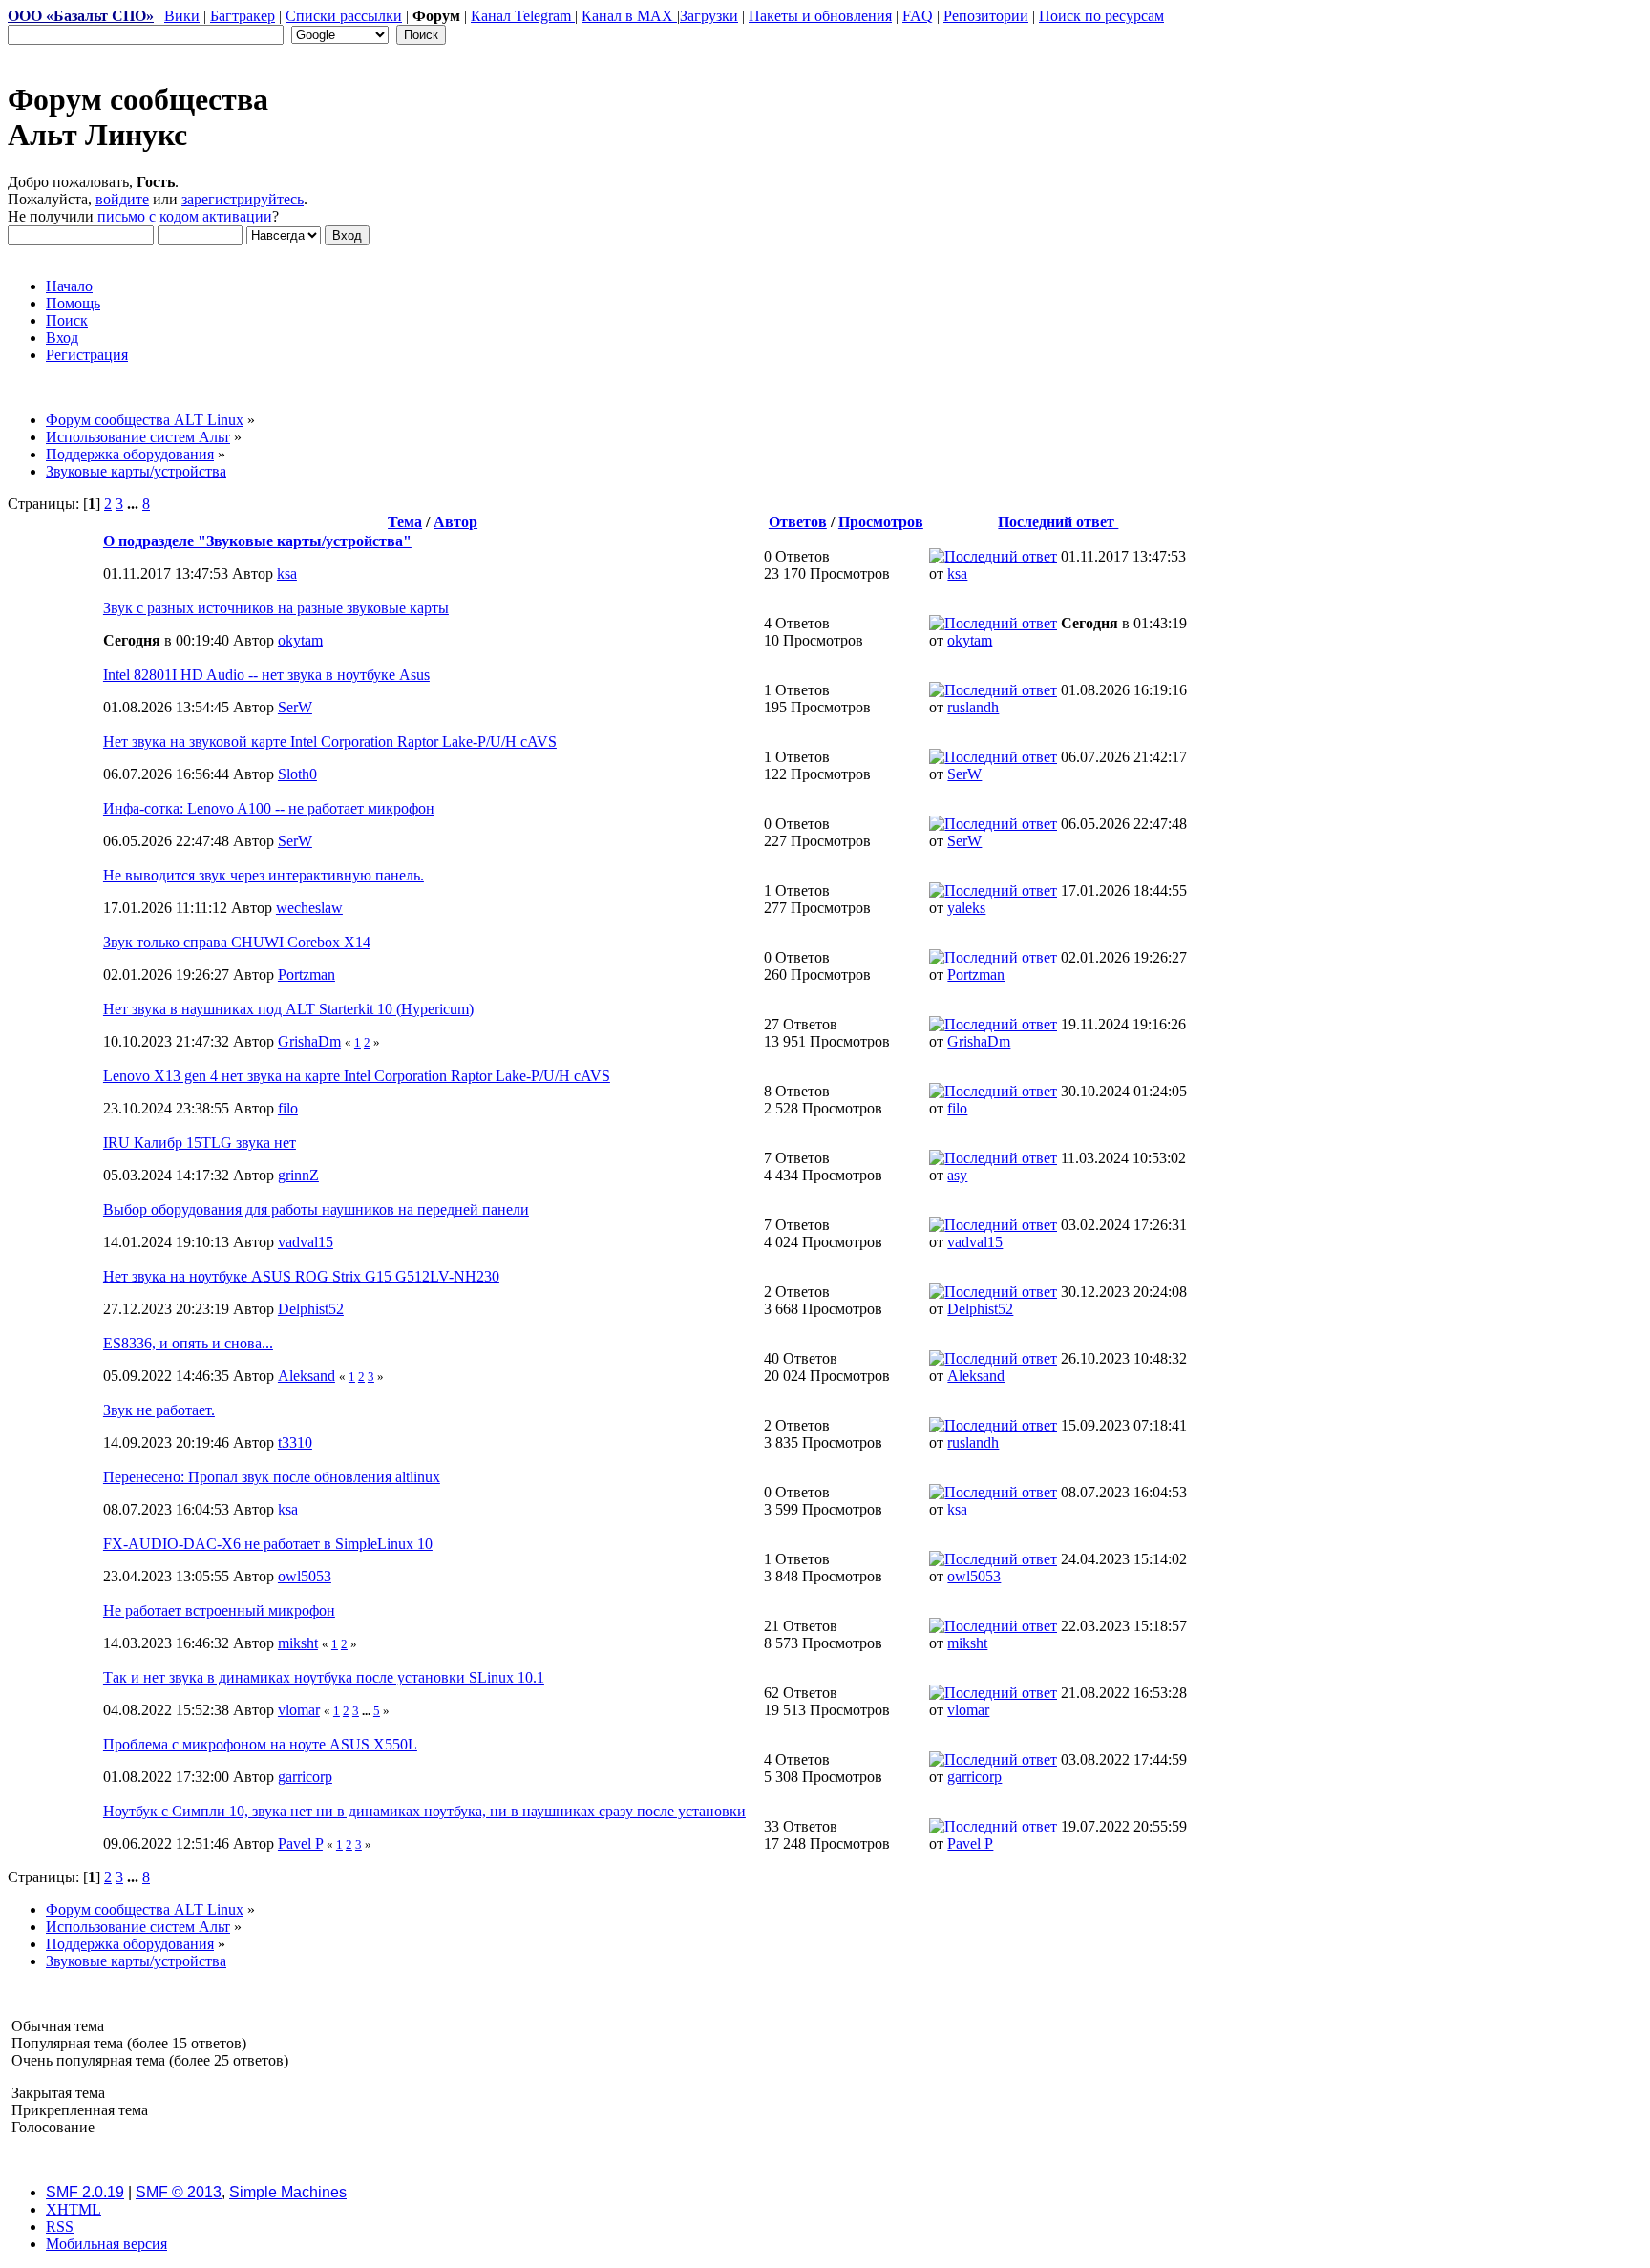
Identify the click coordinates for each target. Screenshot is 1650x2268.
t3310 (295, 1442)
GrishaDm (309, 1041)
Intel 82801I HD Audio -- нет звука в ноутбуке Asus (266, 675)
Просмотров (881, 522)
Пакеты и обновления (820, 16)
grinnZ (298, 1175)
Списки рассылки (344, 16)
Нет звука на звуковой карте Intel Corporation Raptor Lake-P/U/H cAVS (330, 742)
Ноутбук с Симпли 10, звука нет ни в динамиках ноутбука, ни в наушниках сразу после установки (424, 1811)
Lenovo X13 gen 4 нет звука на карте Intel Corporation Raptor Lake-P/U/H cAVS (357, 1076)
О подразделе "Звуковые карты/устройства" (257, 541)
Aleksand (307, 1376)
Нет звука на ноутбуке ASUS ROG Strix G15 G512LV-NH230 (301, 1276)
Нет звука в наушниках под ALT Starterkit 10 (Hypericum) (288, 1009)
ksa (287, 573)
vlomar (299, 1710)
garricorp (305, 1777)
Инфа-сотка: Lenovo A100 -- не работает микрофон (269, 808)
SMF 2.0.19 (85, 2192)
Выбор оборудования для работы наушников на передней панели (316, 1209)
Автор (455, 522)
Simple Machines (288, 2192)
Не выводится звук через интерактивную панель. (264, 875)
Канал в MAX (629, 16)
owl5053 (305, 1576)
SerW (295, 707)
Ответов (798, 522)
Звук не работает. (159, 1410)
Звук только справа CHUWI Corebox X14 (237, 942)
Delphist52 (311, 1309)
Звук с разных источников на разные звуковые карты (276, 608)
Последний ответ (1058, 522)
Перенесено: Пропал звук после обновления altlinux (272, 1477)
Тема (405, 522)
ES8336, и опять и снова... (188, 1343)
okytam (300, 640)
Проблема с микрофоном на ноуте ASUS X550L (260, 1744)
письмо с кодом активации (185, 216)
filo (288, 1108)
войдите (122, 199)
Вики (182, 16)
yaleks (966, 908)
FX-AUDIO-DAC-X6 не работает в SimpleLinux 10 (268, 1544)
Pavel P (300, 1844)
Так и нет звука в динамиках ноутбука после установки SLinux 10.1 (324, 1677)
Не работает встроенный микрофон (219, 1611)
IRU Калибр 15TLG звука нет (200, 1143)
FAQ (918, 16)
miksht (298, 1643)
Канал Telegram (523, 16)
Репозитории (986, 16)
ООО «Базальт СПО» (81, 16)
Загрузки (709, 16)
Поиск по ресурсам (1101, 16)
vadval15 (306, 1242)
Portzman (307, 975)
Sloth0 (297, 774)
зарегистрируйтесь (243, 199)
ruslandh (973, 707)
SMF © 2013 (179, 2192)
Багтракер (243, 16)
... (135, 504)
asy (957, 1175)
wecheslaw (309, 908)
